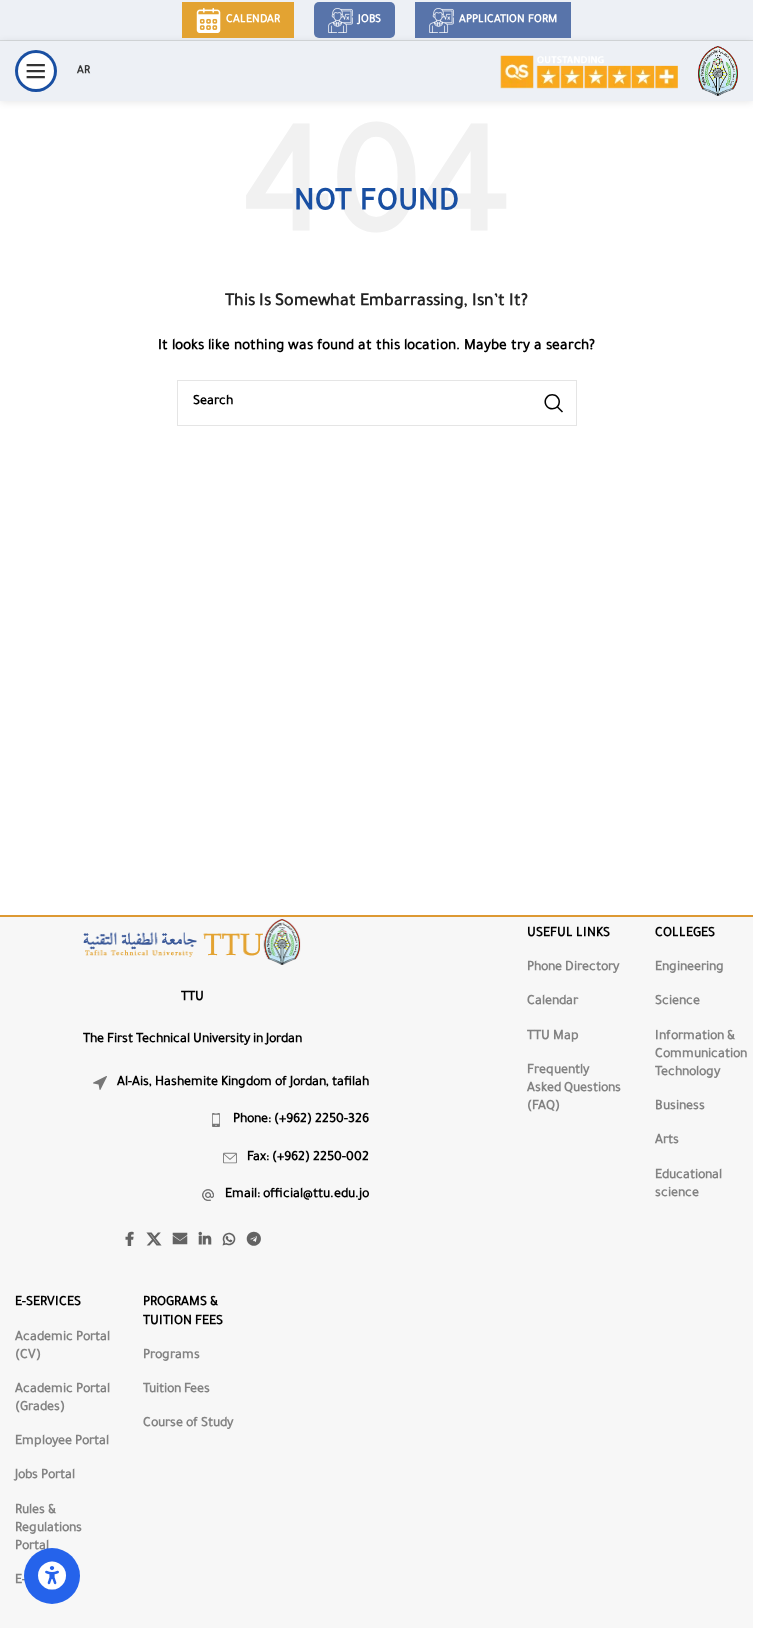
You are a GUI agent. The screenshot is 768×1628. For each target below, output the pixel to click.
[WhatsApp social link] (229, 1241)
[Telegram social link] (254, 1241)
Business (680, 1107)
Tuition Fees (176, 1390)
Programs (171, 1356)
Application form (508, 20)
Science (677, 1002)
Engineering (689, 968)
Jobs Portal (45, 1476)
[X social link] (154, 1241)
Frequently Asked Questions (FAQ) (574, 1089)
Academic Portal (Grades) (62, 1399)
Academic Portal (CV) (62, 1347)
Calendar (253, 20)
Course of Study (188, 1424)
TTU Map (553, 1037)
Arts (667, 1141)
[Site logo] (588, 72)
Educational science (688, 1185)
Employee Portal (62, 1442)
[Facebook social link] (129, 1241)
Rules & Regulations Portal (48, 1529)
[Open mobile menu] (36, 71)
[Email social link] (180, 1241)
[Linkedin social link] (205, 1241)
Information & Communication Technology (701, 1055)
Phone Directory (573, 968)
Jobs (369, 20)
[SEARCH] (554, 403)
